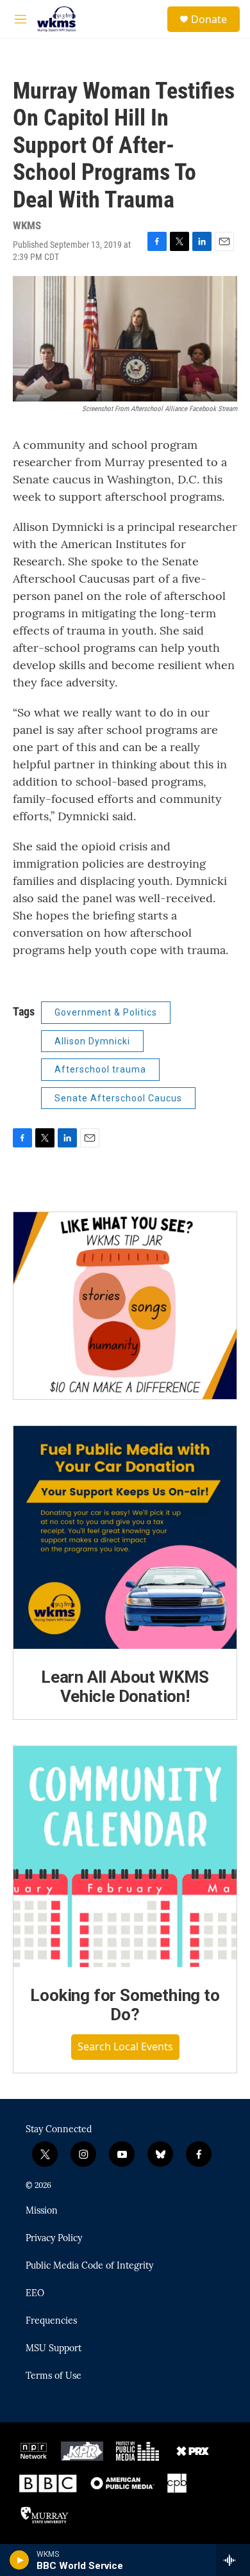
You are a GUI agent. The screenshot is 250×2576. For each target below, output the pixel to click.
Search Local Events (125, 2046)
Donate (209, 19)
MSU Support (54, 2349)
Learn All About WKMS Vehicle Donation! (125, 1687)
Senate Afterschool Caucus (118, 1098)
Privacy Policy (54, 2239)
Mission (42, 2211)
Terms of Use (54, 2376)
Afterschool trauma (100, 1069)
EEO (35, 2294)
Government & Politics (106, 1012)
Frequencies (51, 2321)
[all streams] (233, 2560)
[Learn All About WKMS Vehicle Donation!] (125, 1537)
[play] (20, 2560)
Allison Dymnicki (92, 1041)
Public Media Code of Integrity (89, 2266)
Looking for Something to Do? (125, 2005)
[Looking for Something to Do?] (125, 1857)
